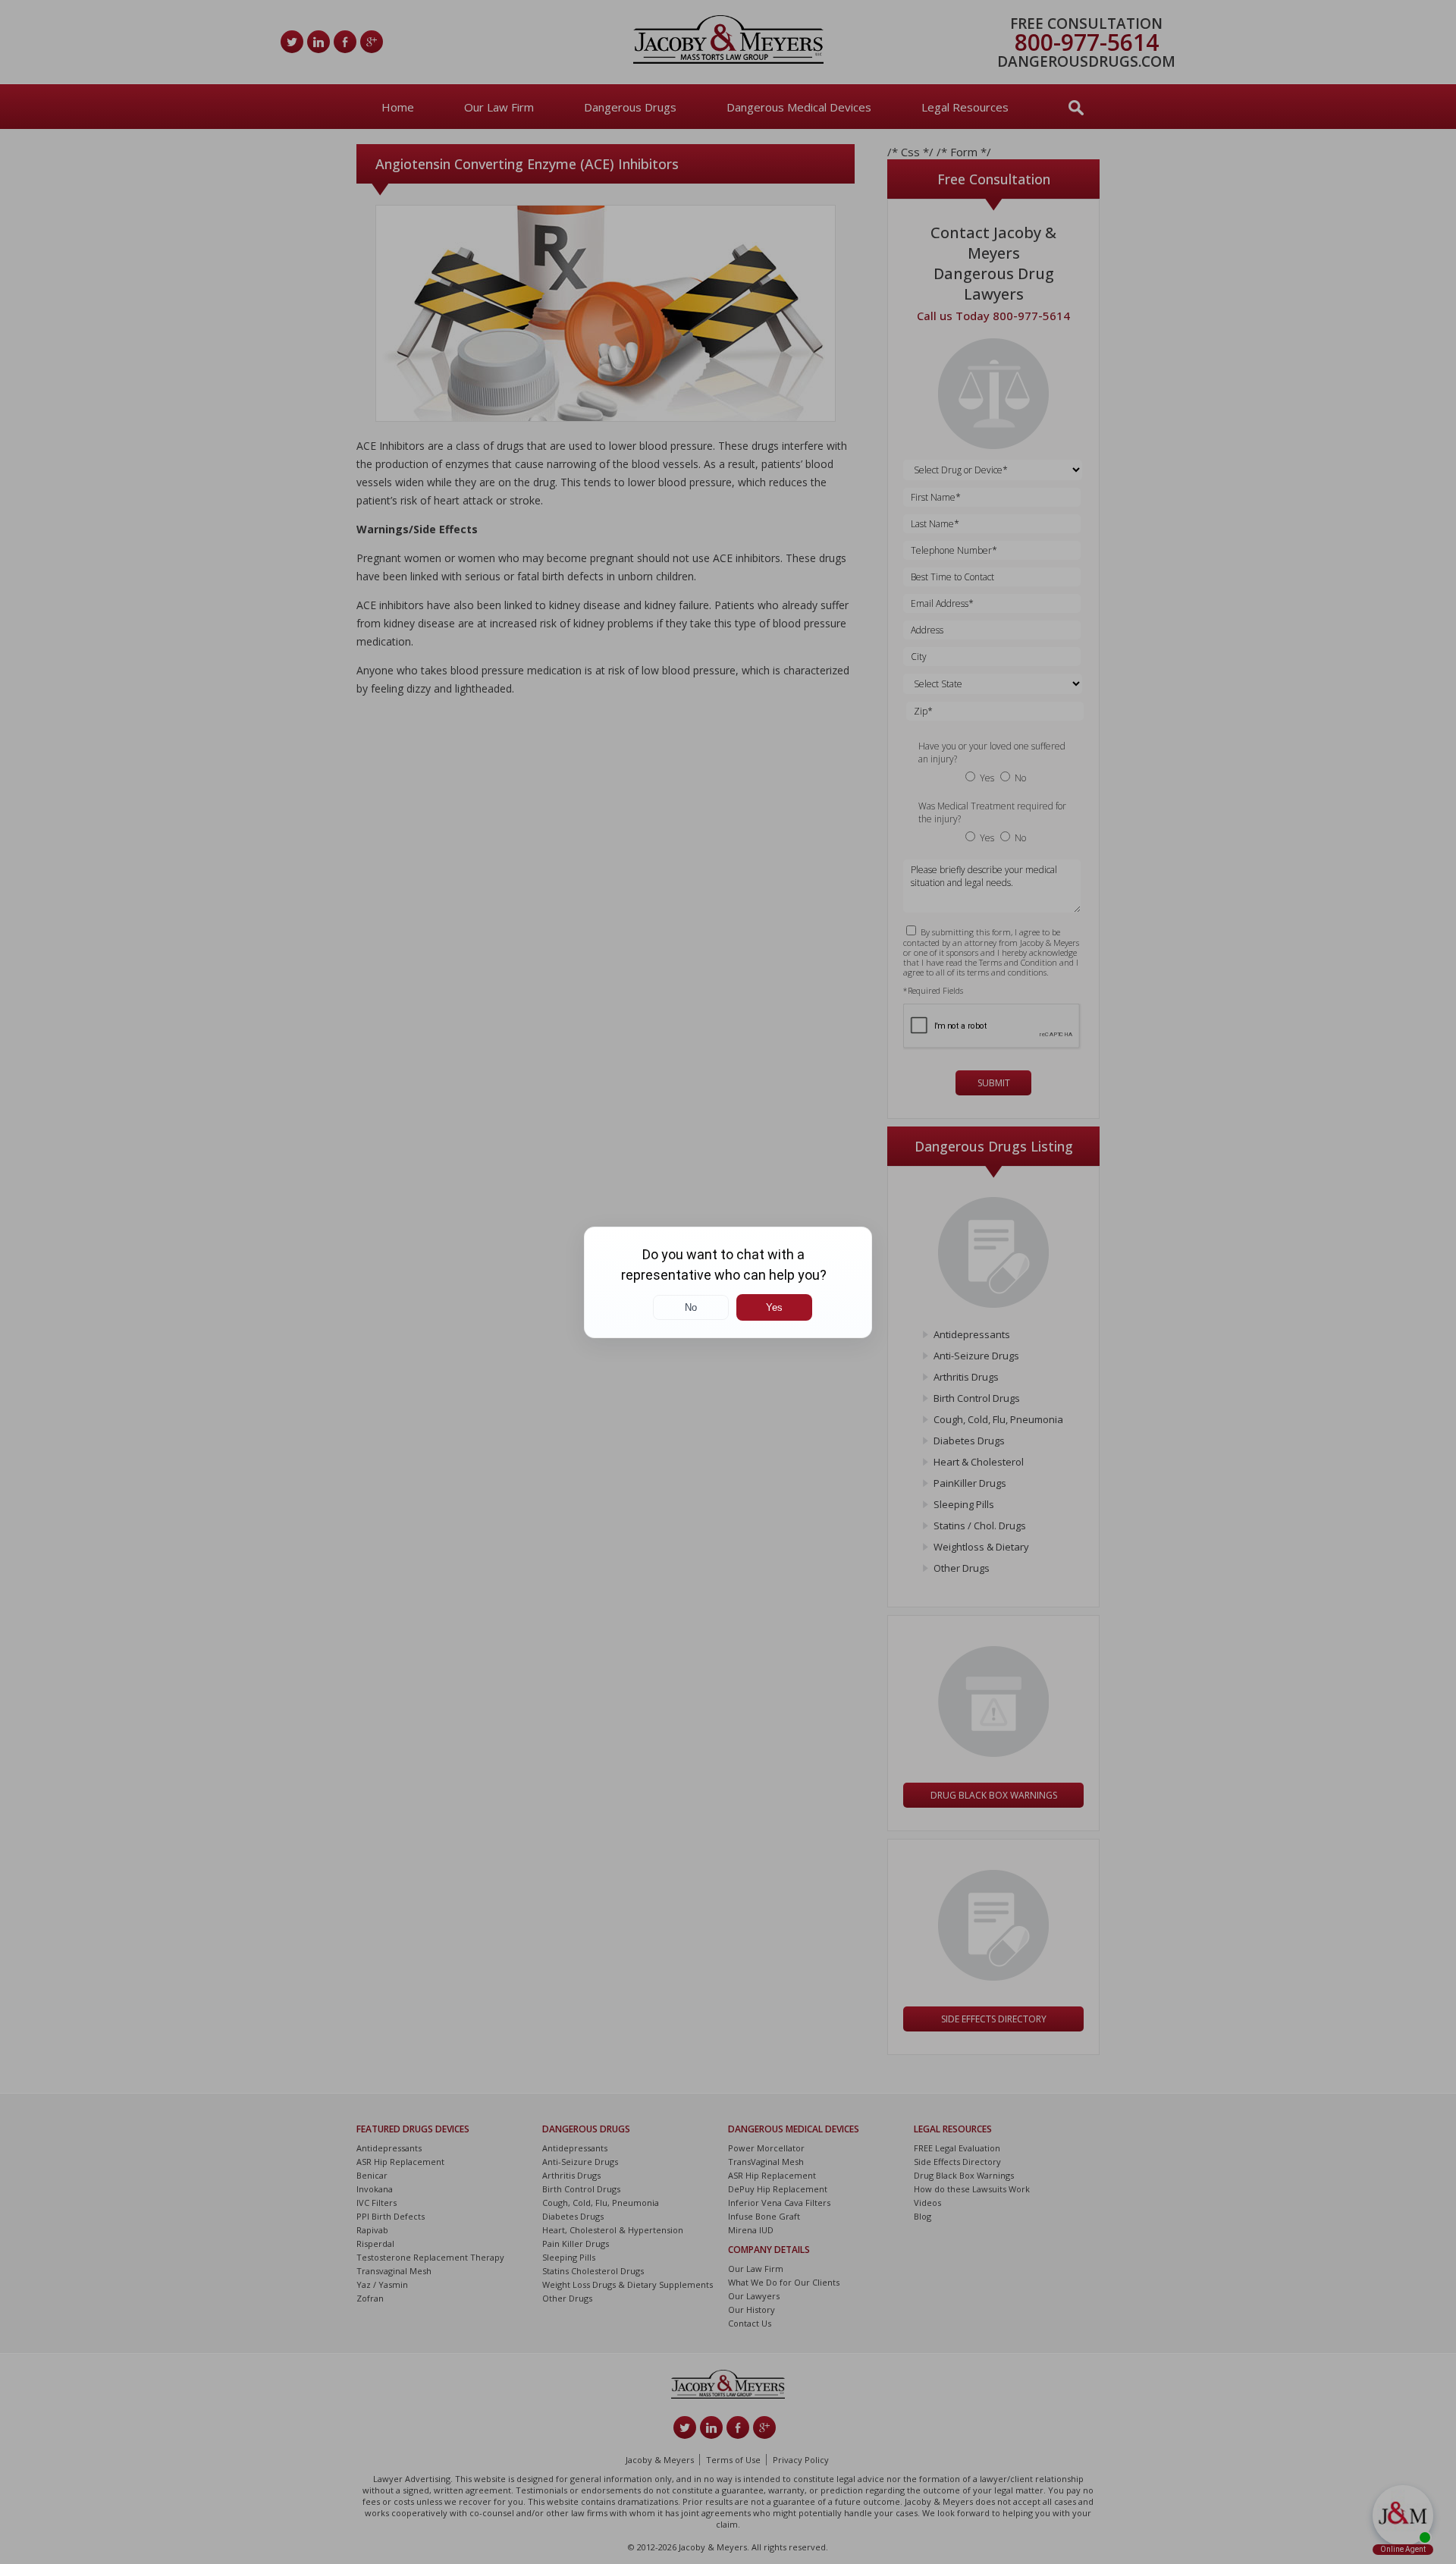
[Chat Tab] (728, 1282)
